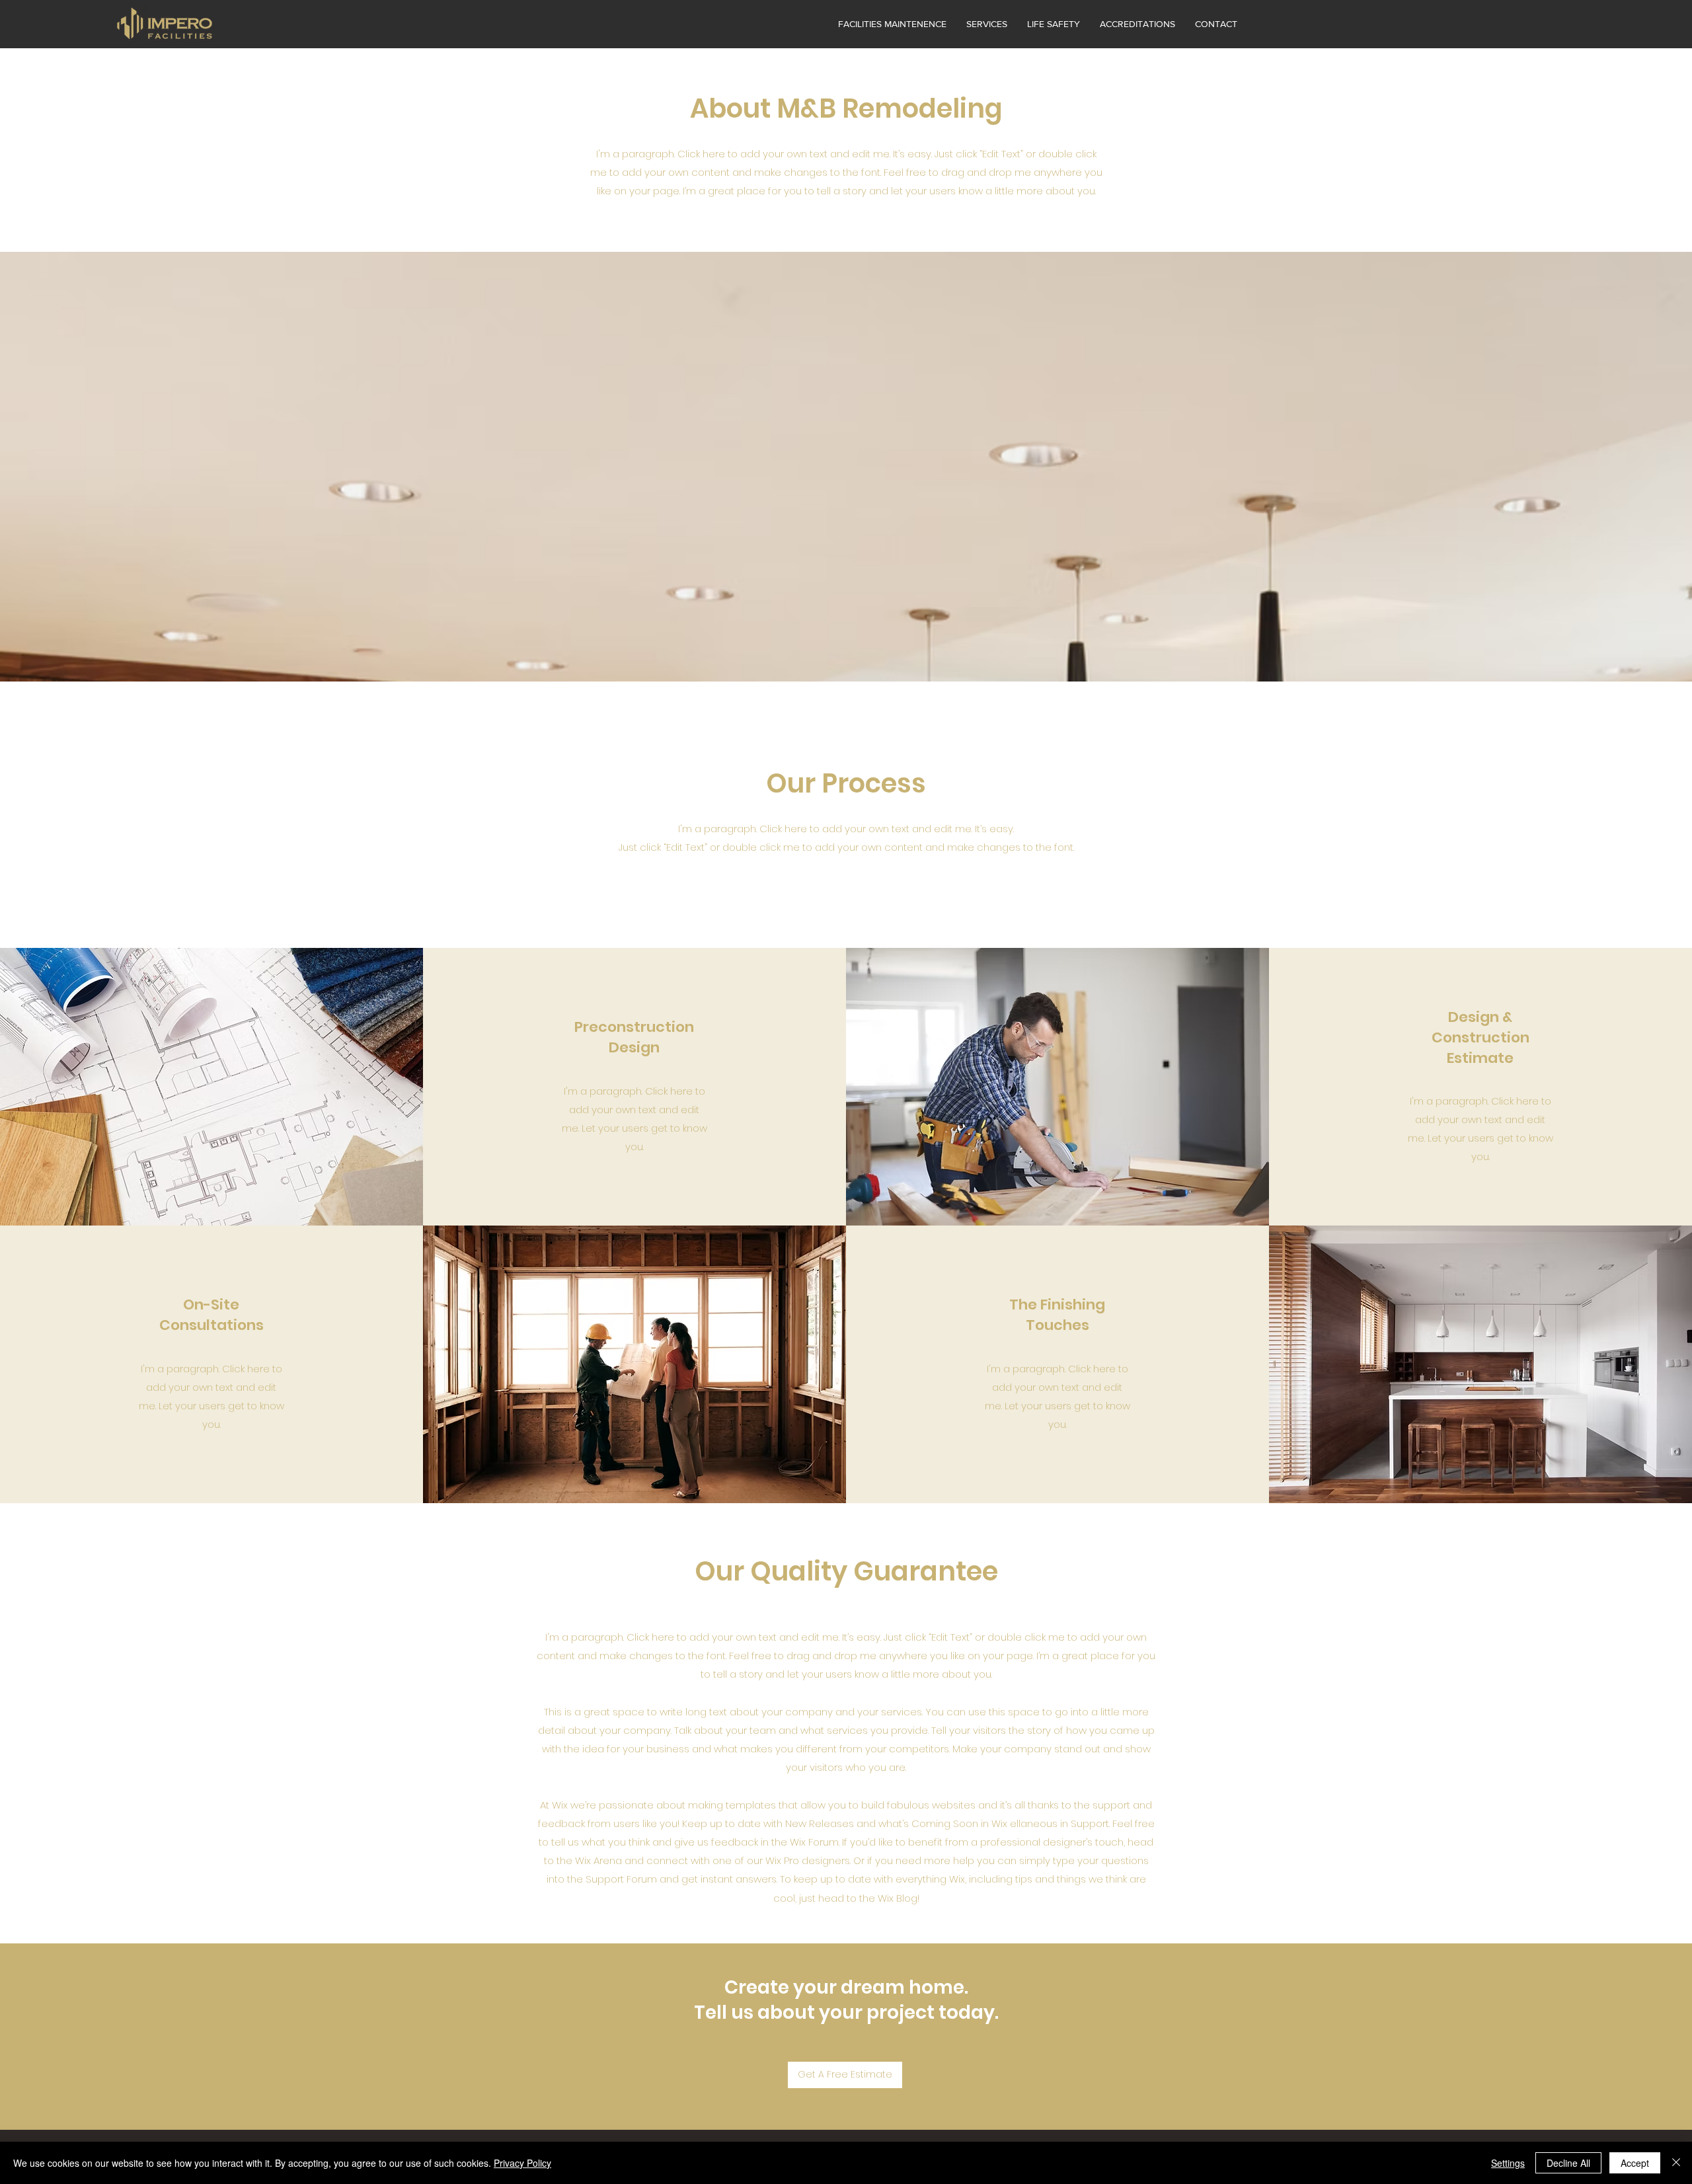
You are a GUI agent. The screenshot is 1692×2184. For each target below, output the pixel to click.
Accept (1635, 2163)
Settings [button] (1508, 2163)
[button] (987, 24)
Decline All (1568, 2163)
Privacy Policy (522, 2163)
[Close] (1676, 2163)
